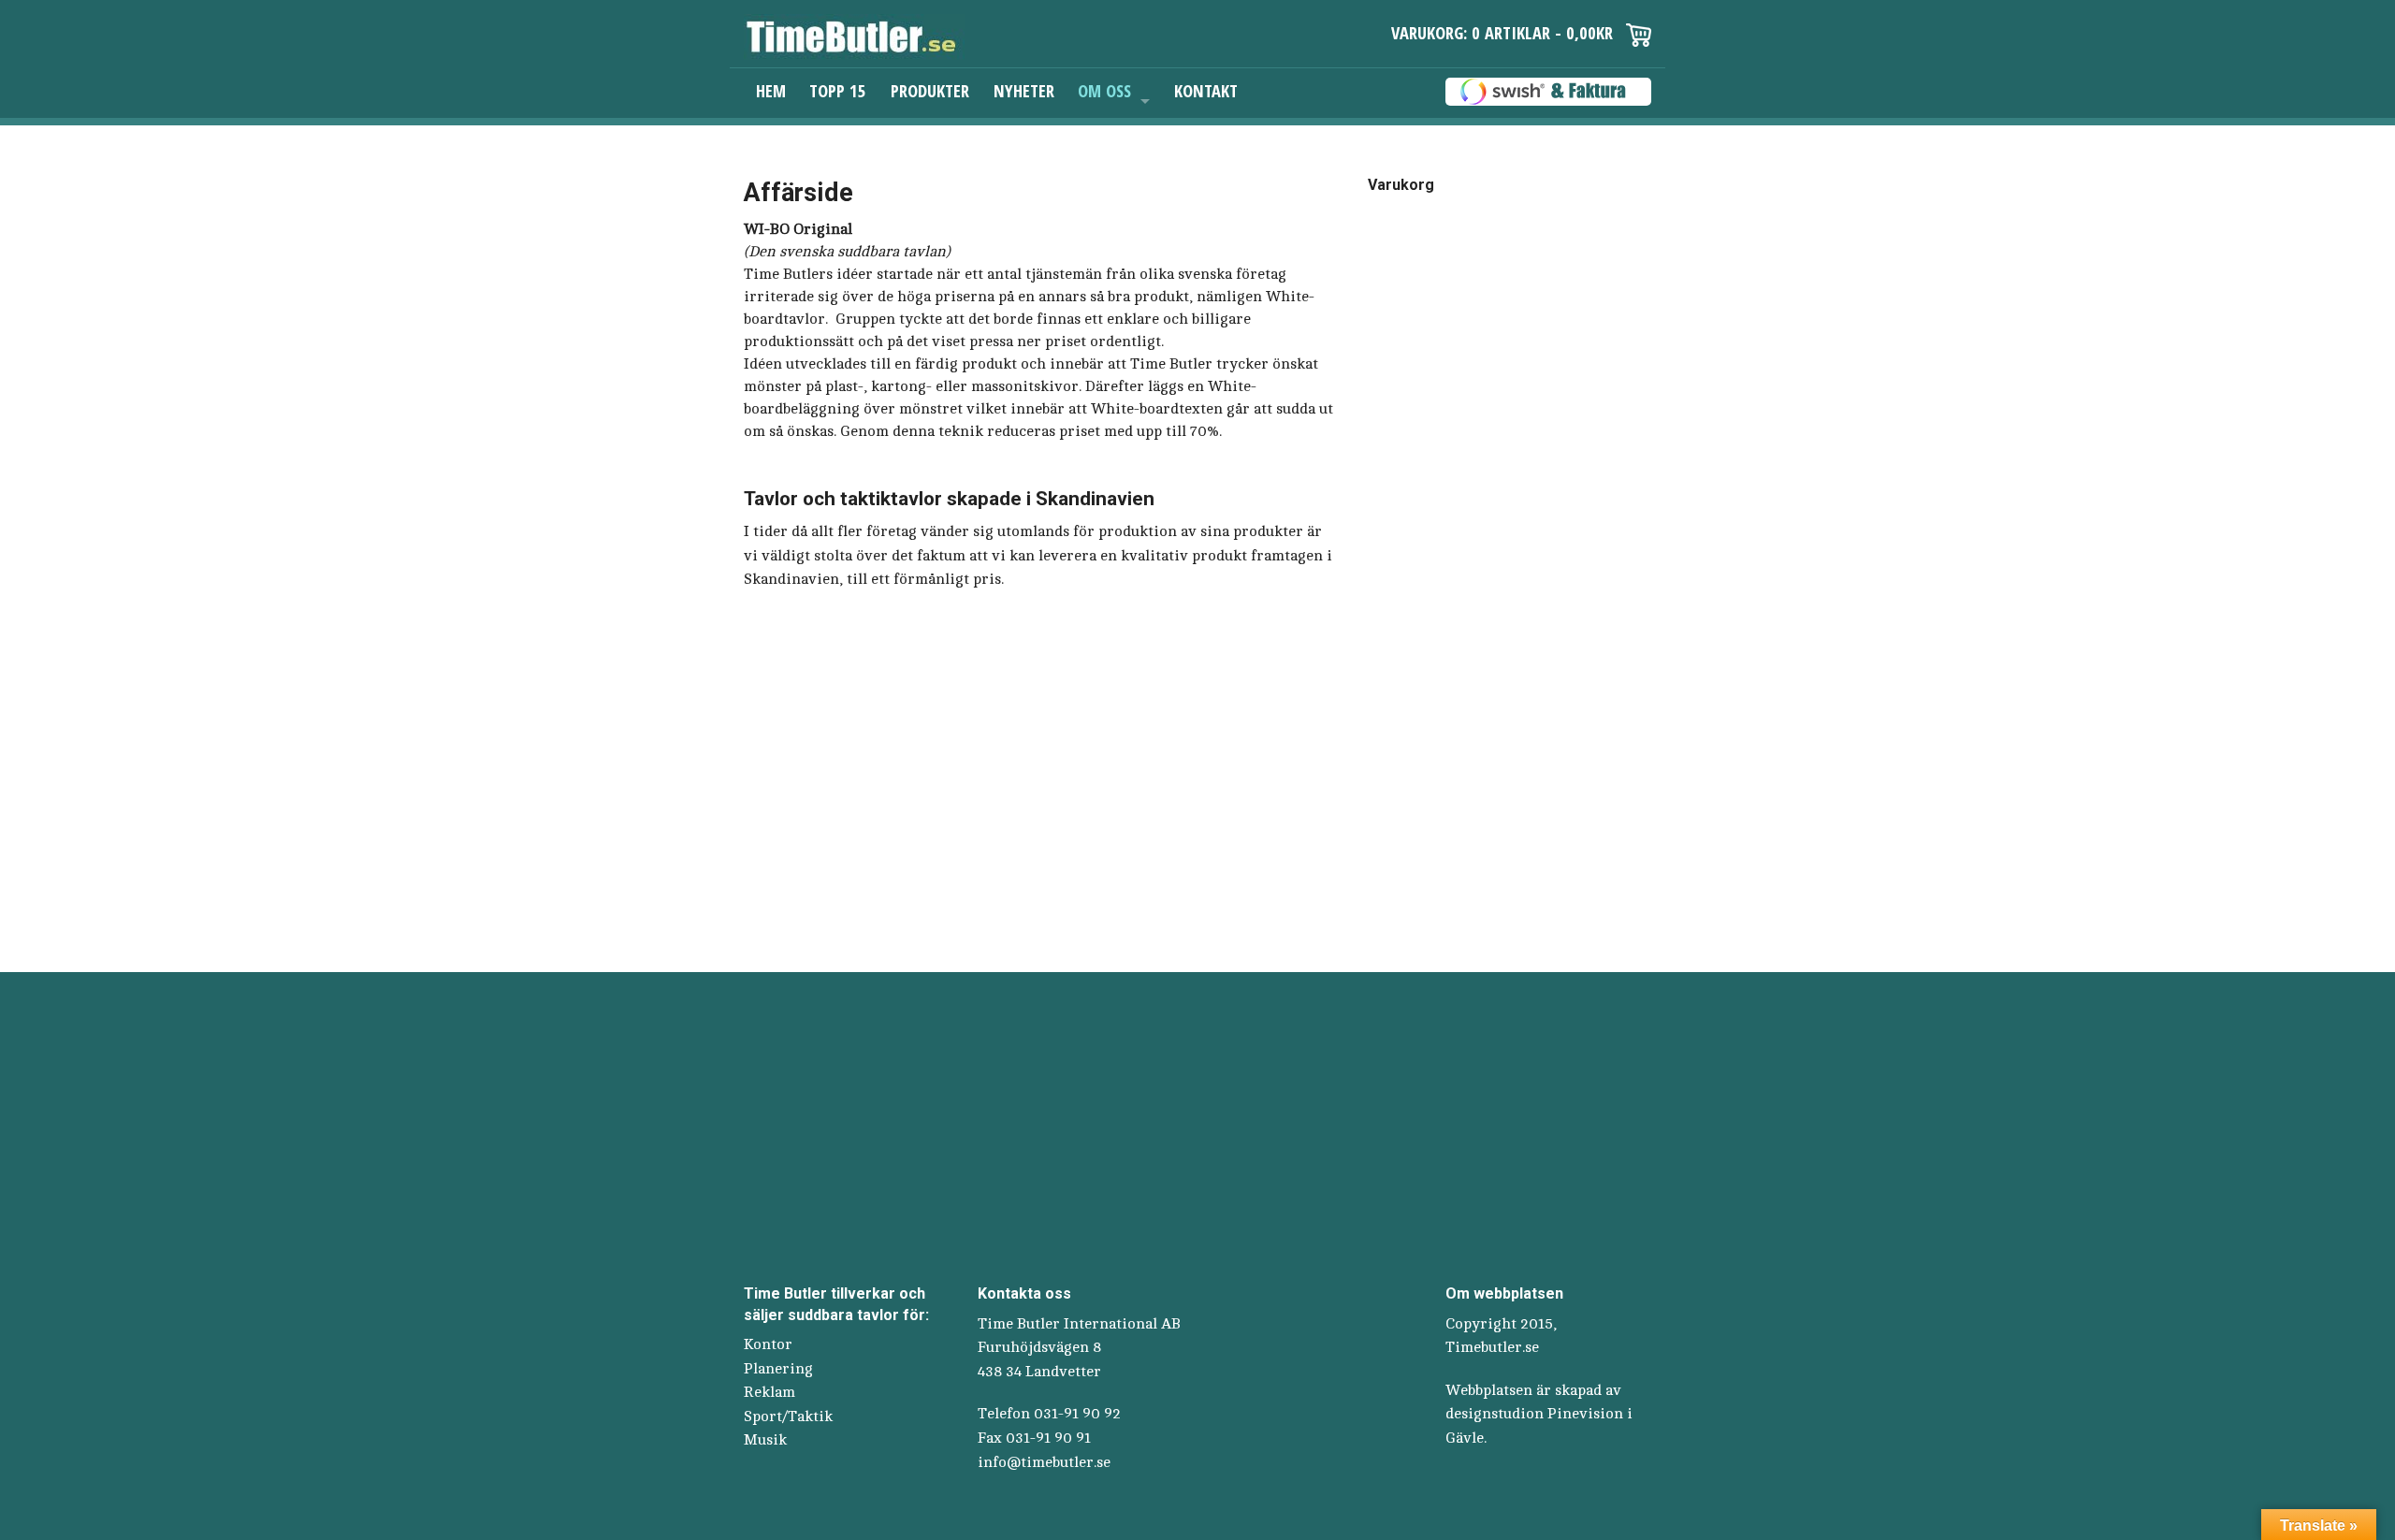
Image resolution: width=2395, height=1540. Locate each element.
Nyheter (1024, 90)
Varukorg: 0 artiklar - (1502, 32)
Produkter (930, 90)
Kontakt (1206, 90)
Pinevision (1585, 1414)
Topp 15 (838, 90)
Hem (771, 90)
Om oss (1104, 90)
